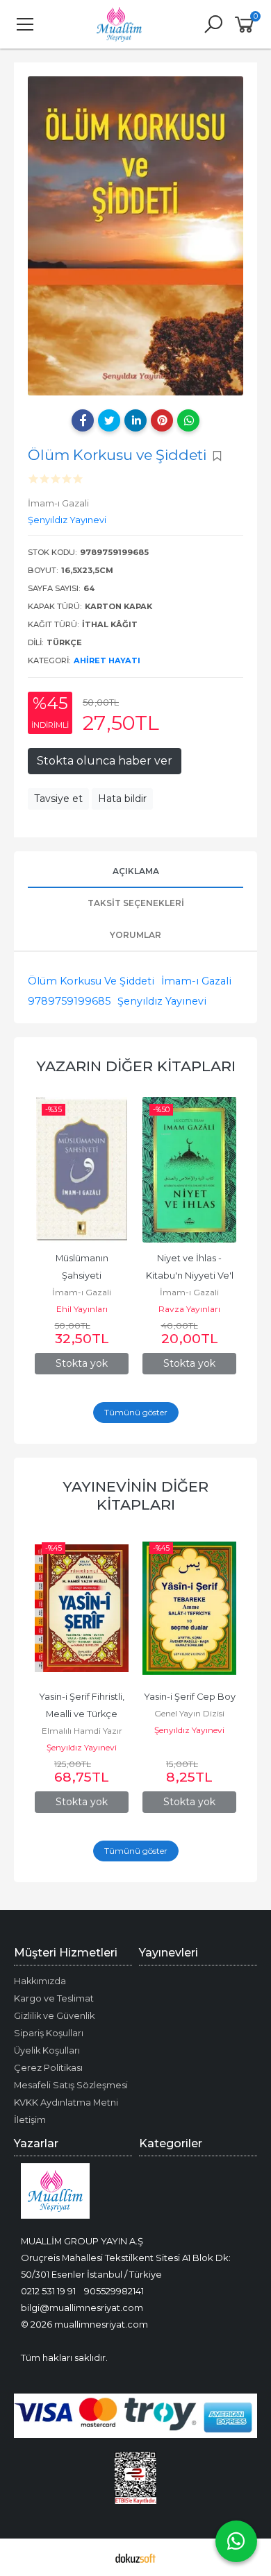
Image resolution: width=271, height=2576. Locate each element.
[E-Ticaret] (135, 2557)
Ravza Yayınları (109, 1309)
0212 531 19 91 (48, 2291)
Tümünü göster (136, 1412)
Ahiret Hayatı (107, 660)
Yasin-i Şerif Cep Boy (190, 1697)
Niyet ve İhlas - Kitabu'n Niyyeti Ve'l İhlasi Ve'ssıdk (111, 1276)
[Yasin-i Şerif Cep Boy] (189, 1608)
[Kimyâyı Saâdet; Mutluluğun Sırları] (217, 1170)
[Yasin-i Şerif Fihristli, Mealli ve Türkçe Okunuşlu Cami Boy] (82, 1608)
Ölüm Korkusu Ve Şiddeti (91, 981)
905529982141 (114, 2291)
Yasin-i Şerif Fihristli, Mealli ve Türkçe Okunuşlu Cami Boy (83, 1714)
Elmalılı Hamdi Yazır (82, 1731)
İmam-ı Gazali (196, 981)
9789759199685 (69, 1001)
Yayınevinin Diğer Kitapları (135, 1495)
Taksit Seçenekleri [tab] (136, 903)
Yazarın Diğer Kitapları (136, 1066)
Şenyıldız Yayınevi (162, 1001)
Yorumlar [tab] (135, 935)
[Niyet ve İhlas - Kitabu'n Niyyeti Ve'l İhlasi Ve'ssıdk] (109, 1170)
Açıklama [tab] (136, 871)
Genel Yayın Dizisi (189, 1713)
